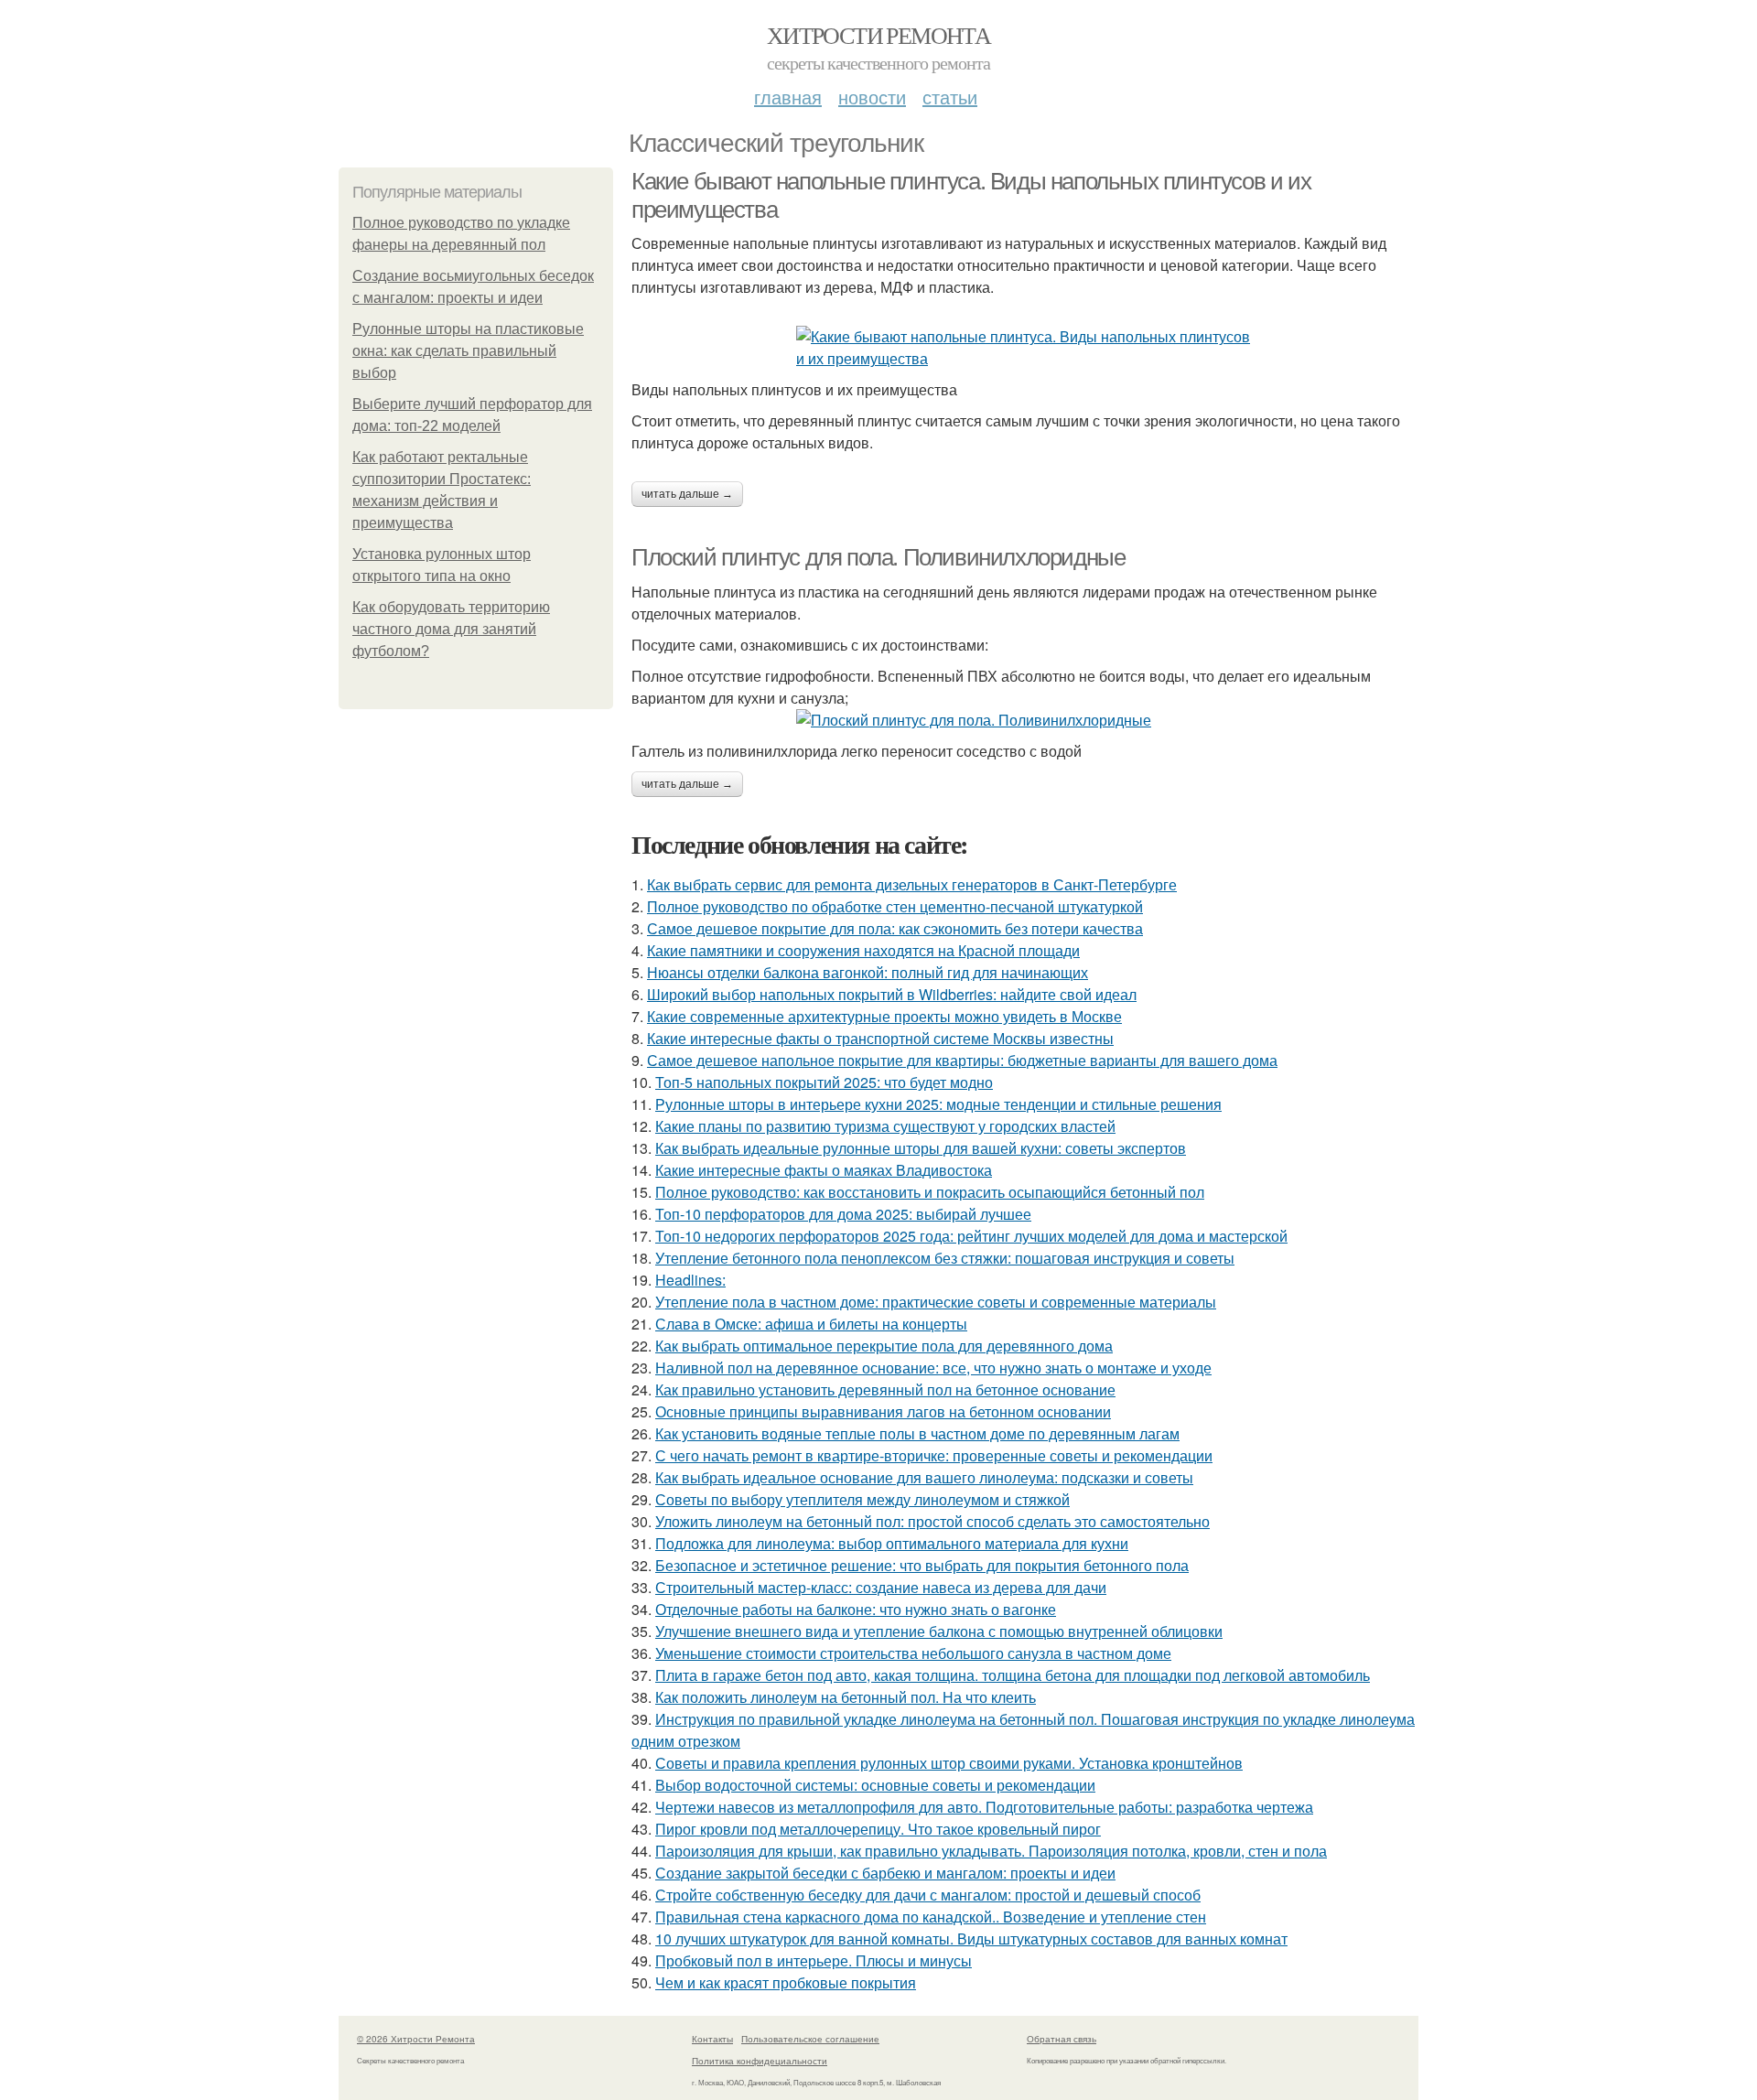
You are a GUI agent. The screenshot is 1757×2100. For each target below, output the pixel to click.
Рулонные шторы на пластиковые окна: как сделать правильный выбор (468, 351)
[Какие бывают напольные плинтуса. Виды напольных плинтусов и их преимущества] (1025, 348)
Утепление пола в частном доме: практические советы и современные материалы (936, 1302)
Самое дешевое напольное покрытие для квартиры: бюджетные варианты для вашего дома (962, 1060)
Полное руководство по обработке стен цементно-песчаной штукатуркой (895, 906)
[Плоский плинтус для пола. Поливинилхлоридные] (1025, 720)
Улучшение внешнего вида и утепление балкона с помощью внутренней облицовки (939, 1631)
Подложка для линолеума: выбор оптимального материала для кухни (892, 1543)
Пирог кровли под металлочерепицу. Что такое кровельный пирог (878, 1829)
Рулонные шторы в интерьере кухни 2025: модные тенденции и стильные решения (938, 1104)
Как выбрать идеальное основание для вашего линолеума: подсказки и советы (924, 1477)
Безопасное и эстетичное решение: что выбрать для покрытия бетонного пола (922, 1565)
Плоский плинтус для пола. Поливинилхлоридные (878, 557)
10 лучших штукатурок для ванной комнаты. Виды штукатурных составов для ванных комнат (971, 1938)
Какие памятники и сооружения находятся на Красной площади (863, 950)
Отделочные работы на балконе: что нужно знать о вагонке (856, 1609)
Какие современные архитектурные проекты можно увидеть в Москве (884, 1016)
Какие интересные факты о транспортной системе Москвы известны (880, 1038)
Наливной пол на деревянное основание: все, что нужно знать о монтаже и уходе (933, 1368)
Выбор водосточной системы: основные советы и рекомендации (875, 1785)
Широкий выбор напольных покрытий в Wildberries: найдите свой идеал (892, 994)
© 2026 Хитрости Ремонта (416, 2039)
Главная (788, 97)
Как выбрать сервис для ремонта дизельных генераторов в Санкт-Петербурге (912, 884)
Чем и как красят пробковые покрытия (786, 1982)
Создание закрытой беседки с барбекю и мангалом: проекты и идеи (885, 1873)
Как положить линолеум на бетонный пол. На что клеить (846, 1697)
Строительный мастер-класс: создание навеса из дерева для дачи (881, 1587)
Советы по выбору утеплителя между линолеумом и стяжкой (862, 1499)
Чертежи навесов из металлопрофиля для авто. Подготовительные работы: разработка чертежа (984, 1807)
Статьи (950, 97)
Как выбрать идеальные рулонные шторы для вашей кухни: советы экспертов (921, 1148)
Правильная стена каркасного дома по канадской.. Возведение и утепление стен (931, 1917)
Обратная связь (1062, 2039)
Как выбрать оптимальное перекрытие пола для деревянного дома (884, 1346)
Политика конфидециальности (760, 2061)
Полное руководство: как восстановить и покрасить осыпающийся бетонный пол (930, 1192)
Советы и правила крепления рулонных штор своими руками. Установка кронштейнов (949, 1763)
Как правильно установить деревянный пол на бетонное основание (885, 1389)
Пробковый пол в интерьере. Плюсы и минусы (814, 1960)
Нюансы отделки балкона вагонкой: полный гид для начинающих (868, 972)
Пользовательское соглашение (810, 2039)
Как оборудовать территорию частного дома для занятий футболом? (451, 629)
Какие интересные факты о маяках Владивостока (824, 1170)
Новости (872, 97)
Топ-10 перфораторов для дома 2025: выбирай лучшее (843, 1214)
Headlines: (690, 1280)
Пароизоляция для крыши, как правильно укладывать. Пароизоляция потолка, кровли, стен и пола (991, 1851)
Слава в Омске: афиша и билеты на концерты (811, 1324)
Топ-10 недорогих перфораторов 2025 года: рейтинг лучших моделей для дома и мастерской (971, 1236)
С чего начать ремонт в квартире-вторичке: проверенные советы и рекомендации (934, 1455)
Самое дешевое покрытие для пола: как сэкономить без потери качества (895, 928)
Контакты (712, 2039)
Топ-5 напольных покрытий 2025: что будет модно (824, 1082)
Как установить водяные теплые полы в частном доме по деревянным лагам (917, 1433)
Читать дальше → (687, 494)
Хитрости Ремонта (878, 35)
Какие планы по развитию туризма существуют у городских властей (885, 1126)
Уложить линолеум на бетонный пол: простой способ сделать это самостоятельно (932, 1521)
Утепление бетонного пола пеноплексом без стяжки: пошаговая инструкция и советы (945, 1258)
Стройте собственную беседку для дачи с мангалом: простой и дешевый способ (928, 1895)
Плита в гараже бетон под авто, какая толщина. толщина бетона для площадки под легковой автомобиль (1013, 1675)
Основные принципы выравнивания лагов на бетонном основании (883, 1411)
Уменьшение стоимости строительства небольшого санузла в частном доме (913, 1653)
